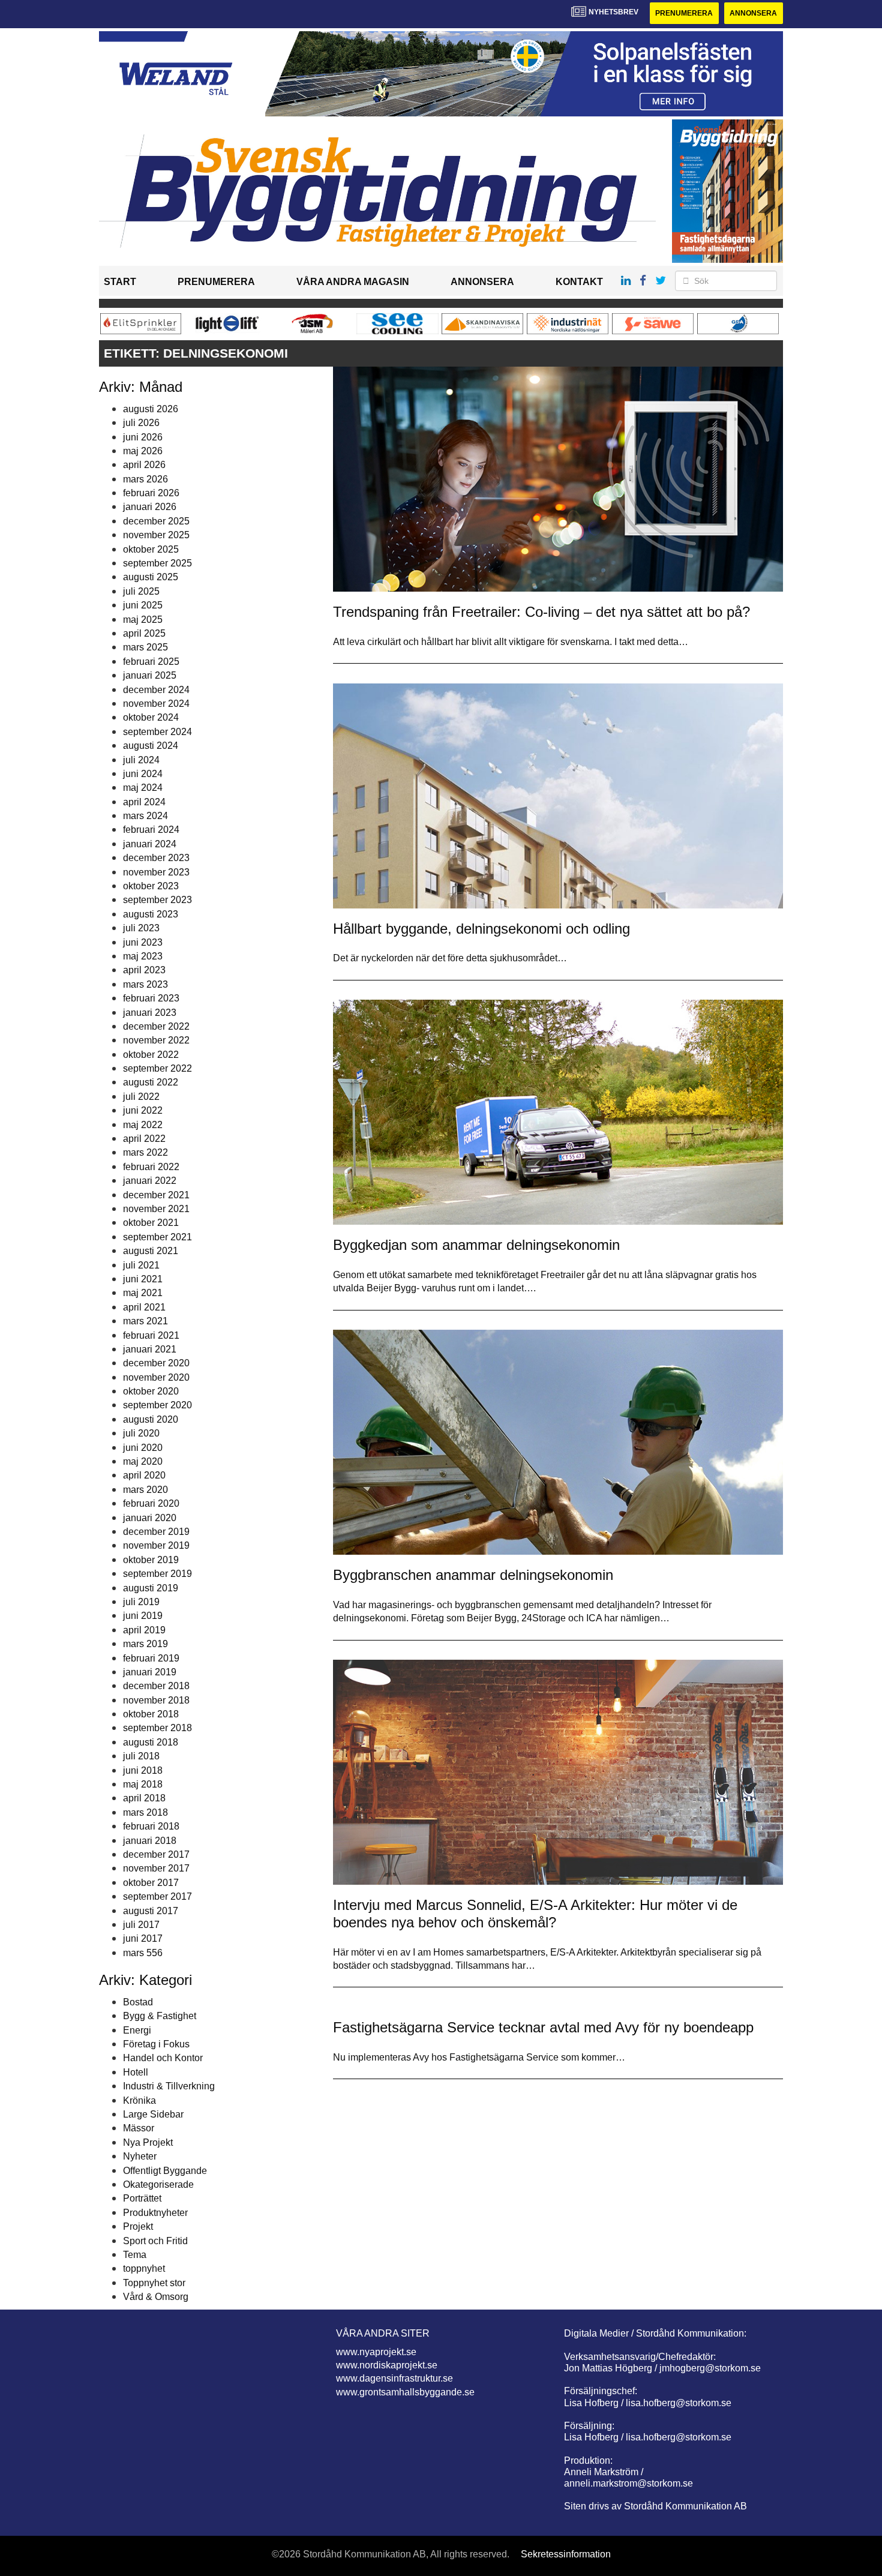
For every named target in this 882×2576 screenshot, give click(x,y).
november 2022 (156, 1040)
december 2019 (156, 1532)
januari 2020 (150, 1518)
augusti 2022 (151, 1082)
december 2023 (156, 858)
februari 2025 (151, 662)
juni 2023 (143, 942)
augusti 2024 (151, 746)
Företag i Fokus (156, 2044)
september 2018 (157, 1728)
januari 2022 (150, 1181)
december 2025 (156, 521)
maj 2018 (143, 1784)
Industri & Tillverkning (169, 2086)
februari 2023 (151, 998)
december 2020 (156, 1363)
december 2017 (156, 1854)
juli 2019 (141, 1602)
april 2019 (144, 1630)
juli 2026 (141, 423)
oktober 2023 (151, 886)
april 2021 (144, 1307)
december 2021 (156, 1195)
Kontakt (579, 282)
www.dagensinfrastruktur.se (394, 2378)
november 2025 (156, 535)
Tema (135, 2255)
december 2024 (156, 690)
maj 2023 (143, 956)
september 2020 (157, 1405)
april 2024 (144, 802)
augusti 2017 (151, 1911)
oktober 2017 (151, 1883)
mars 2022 (145, 1152)
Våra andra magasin (353, 282)
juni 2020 (143, 1448)
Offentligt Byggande (165, 2171)
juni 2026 (143, 437)
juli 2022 (141, 1097)
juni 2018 (143, 1770)
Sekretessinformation (566, 2554)
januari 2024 (150, 844)
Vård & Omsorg (156, 2297)
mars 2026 (145, 479)
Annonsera (753, 13)
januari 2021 (150, 1349)
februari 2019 (151, 1658)
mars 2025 (145, 647)
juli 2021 (141, 1265)
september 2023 (157, 900)
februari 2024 (151, 830)
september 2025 (157, 563)
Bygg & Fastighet (160, 2016)
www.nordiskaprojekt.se (387, 2365)
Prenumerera (684, 13)
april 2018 (144, 1798)
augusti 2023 (151, 914)
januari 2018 (150, 1841)
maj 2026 (143, 451)
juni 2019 (143, 1616)
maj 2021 (143, 1293)
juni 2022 (143, 1110)
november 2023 (156, 872)
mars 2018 (145, 1812)
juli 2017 (141, 1925)
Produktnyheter (155, 2213)
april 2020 (144, 1475)
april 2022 (144, 1139)
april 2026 (144, 465)
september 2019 (157, 1574)
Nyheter (140, 2156)
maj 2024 (143, 788)
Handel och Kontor (163, 2058)
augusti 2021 (151, 1251)
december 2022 (156, 1026)
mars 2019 (145, 1644)
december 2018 (156, 1686)
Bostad (138, 2002)
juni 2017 (143, 1938)
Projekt (138, 2226)
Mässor (139, 2128)
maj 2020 (143, 1461)
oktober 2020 (151, 1391)
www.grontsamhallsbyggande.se (405, 2392)
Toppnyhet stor (154, 2283)
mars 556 (143, 1953)
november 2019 (156, 1545)
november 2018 (156, 1700)
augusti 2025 (151, 577)
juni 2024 (143, 774)
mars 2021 (145, 1321)
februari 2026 (151, 493)
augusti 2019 (151, 1588)
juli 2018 (141, 1756)
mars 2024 (145, 816)
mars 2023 (145, 984)
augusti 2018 (151, 1742)
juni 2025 (143, 605)
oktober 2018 (151, 1714)
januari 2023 (150, 1013)
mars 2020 (145, 1490)
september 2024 (157, 732)
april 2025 (144, 633)
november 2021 (156, 1209)
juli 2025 (141, 591)
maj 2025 (143, 620)
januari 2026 (150, 507)
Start (120, 282)
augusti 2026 (151, 409)
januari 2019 (150, 1672)
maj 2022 (143, 1125)
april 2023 (144, 970)
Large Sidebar (153, 2114)
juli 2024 (141, 760)
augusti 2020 (151, 1419)
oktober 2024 (151, 717)
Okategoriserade (158, 2184)
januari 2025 (150, 675)
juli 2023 (141, 928)
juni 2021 (143, 1279)
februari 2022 (151, 1167)
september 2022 (157, 1068)
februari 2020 (151, 1503)
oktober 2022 (151, 1055)
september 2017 (157, 1896)
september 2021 (157, 1237)
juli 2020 (141, 1433)
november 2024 (156, 704)
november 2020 (156, 1377)
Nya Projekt (148, 2142)
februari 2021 (151, 1335)
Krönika (139, 2100)
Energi (137, 2030)
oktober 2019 (151, 1560)
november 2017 (156, 1868)
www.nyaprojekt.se (376, 2352)
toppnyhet (144, 2268)
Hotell (136, 2072)
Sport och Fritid (155, 2241)
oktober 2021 (151, 1223)
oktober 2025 (151, 549)
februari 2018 (151, 1826)
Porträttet (142, 2198)
